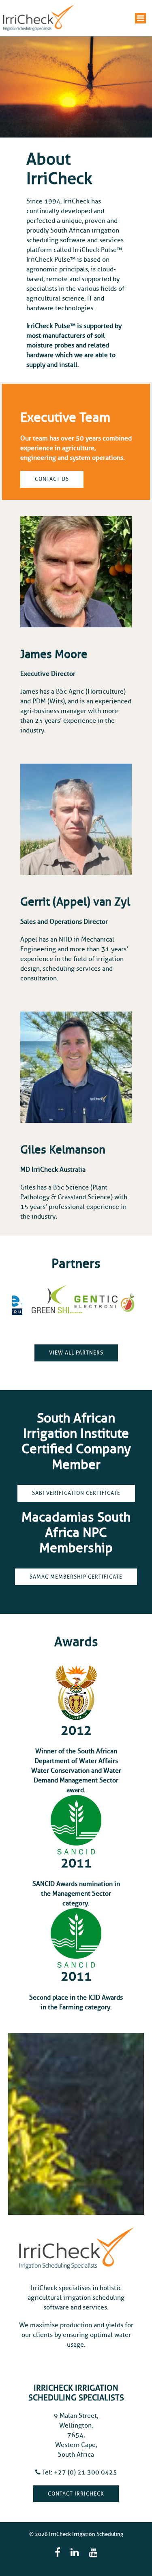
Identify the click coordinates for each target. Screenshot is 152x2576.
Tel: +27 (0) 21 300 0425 (79, 2472)
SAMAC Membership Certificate (76, 1577)
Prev (25, 1302)
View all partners (76, 1353)
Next (127, 1302)
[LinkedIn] (75, 2553)
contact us (52, 479)
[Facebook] (58, 2553)
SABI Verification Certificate (76, 1493)
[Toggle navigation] (140, 18)
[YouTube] (93, 2553)
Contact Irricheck (76, 2494)
